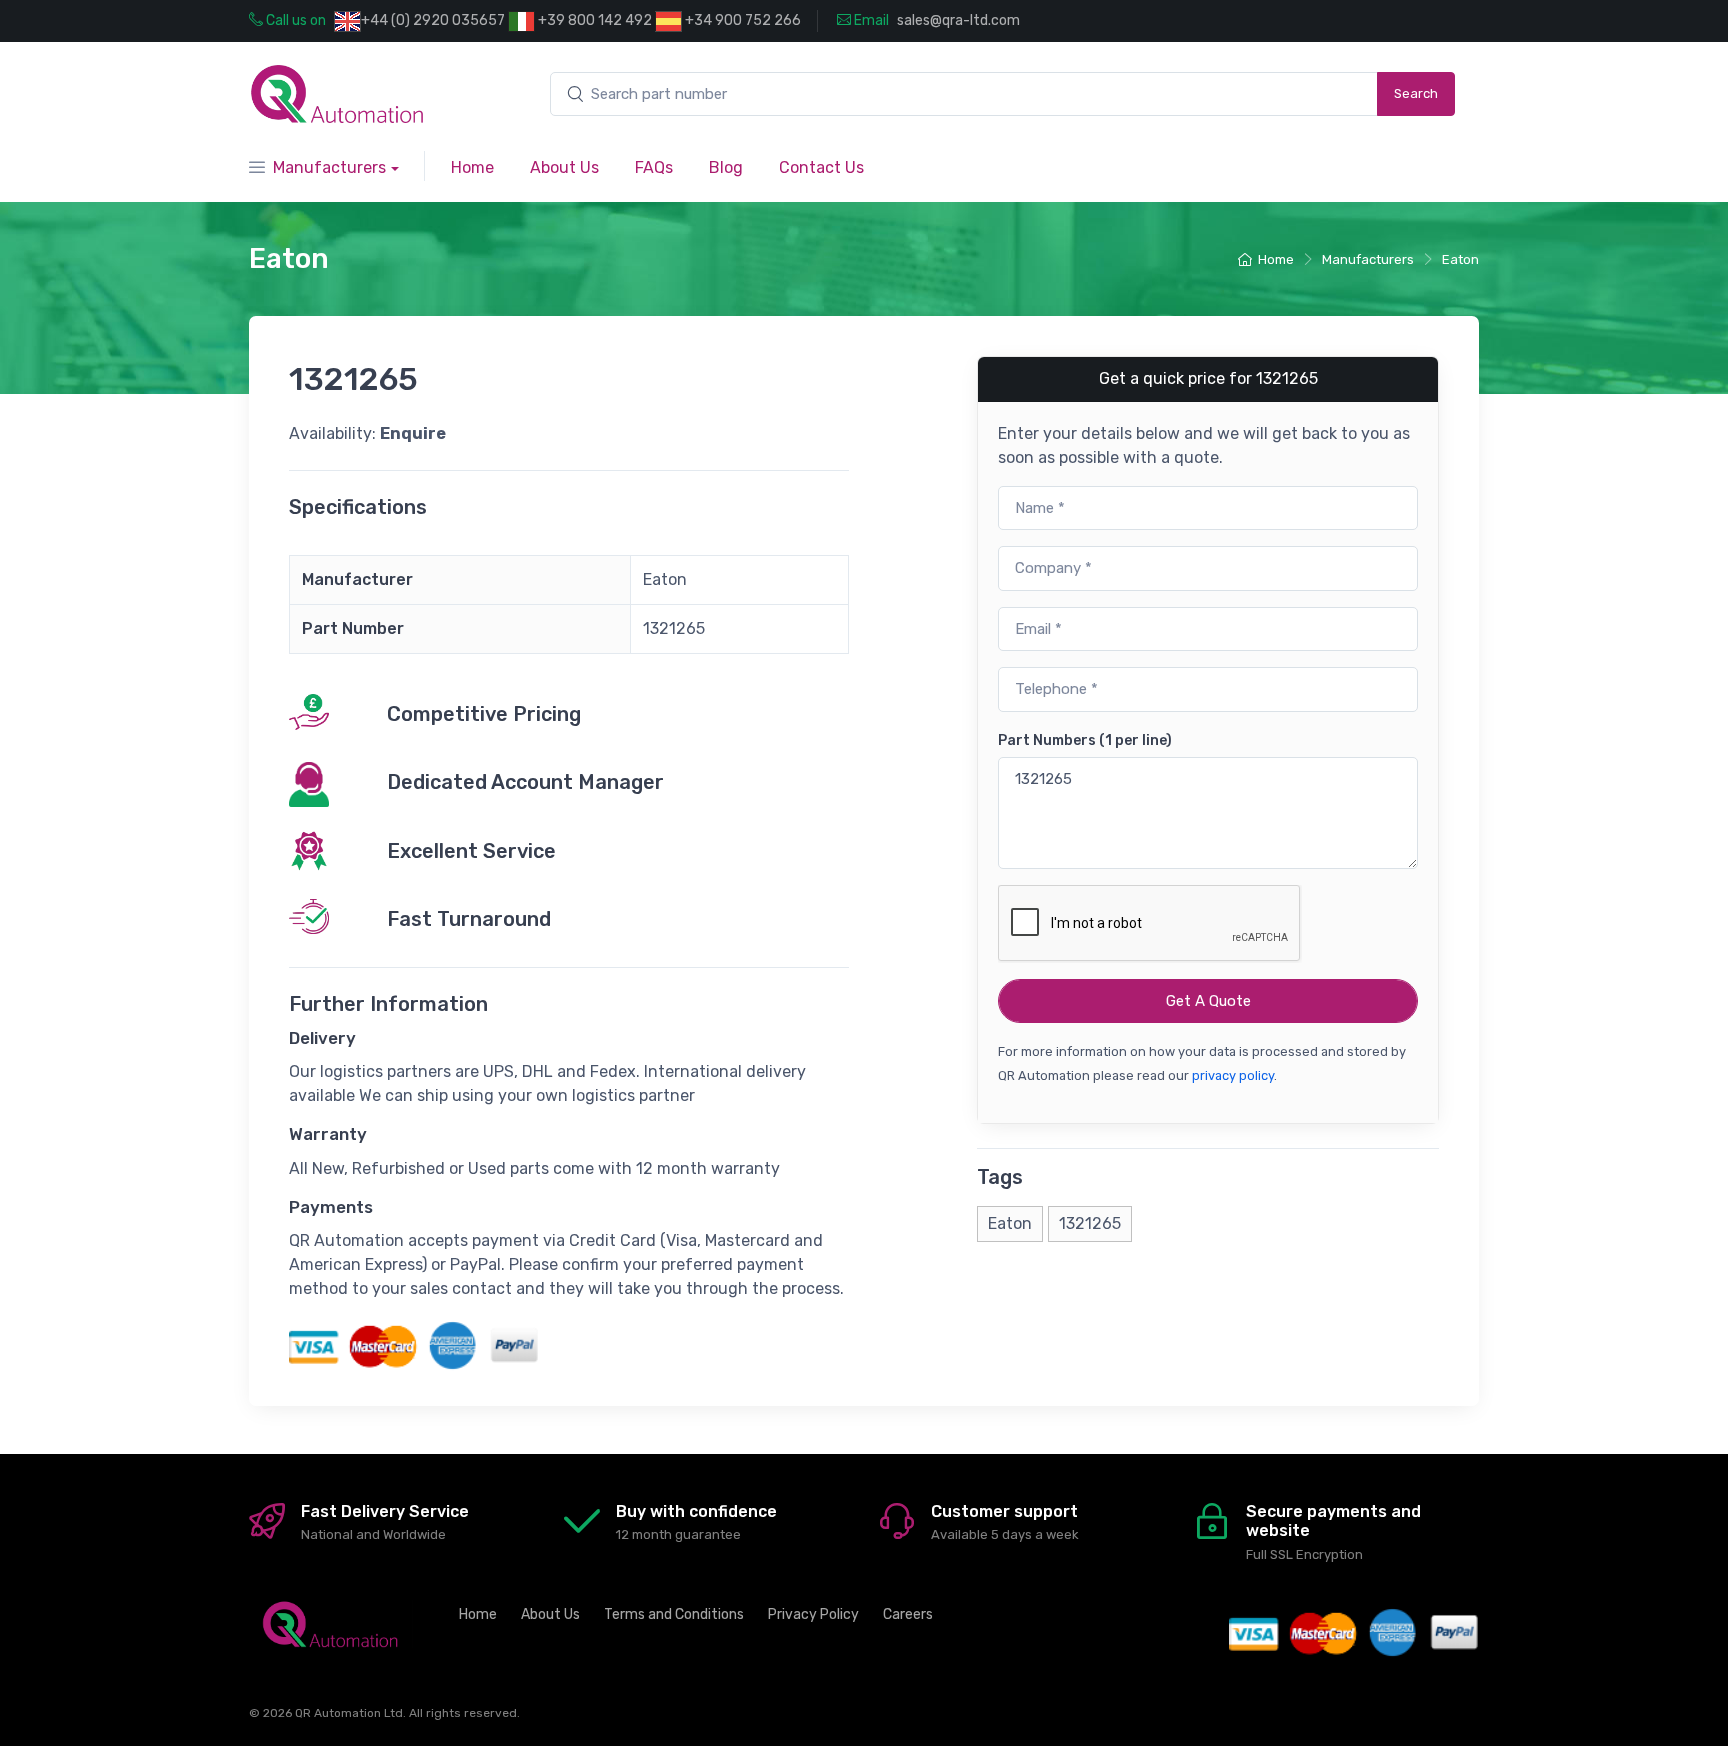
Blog (726, 167)
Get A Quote (1208, 1001)
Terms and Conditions (674, 1614)
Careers (908, 1614)
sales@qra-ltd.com (958, 20)
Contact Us (821, 167)
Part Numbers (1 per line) (1085, 740)
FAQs (654, 167)
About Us (564, 167)
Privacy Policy (813, 1614)
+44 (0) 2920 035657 (433, 20)
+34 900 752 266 (741, 20)
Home (472, 167)
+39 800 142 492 (593, 20)
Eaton (1460, 259)
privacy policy (1233, 1075)
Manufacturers (329, 167)
